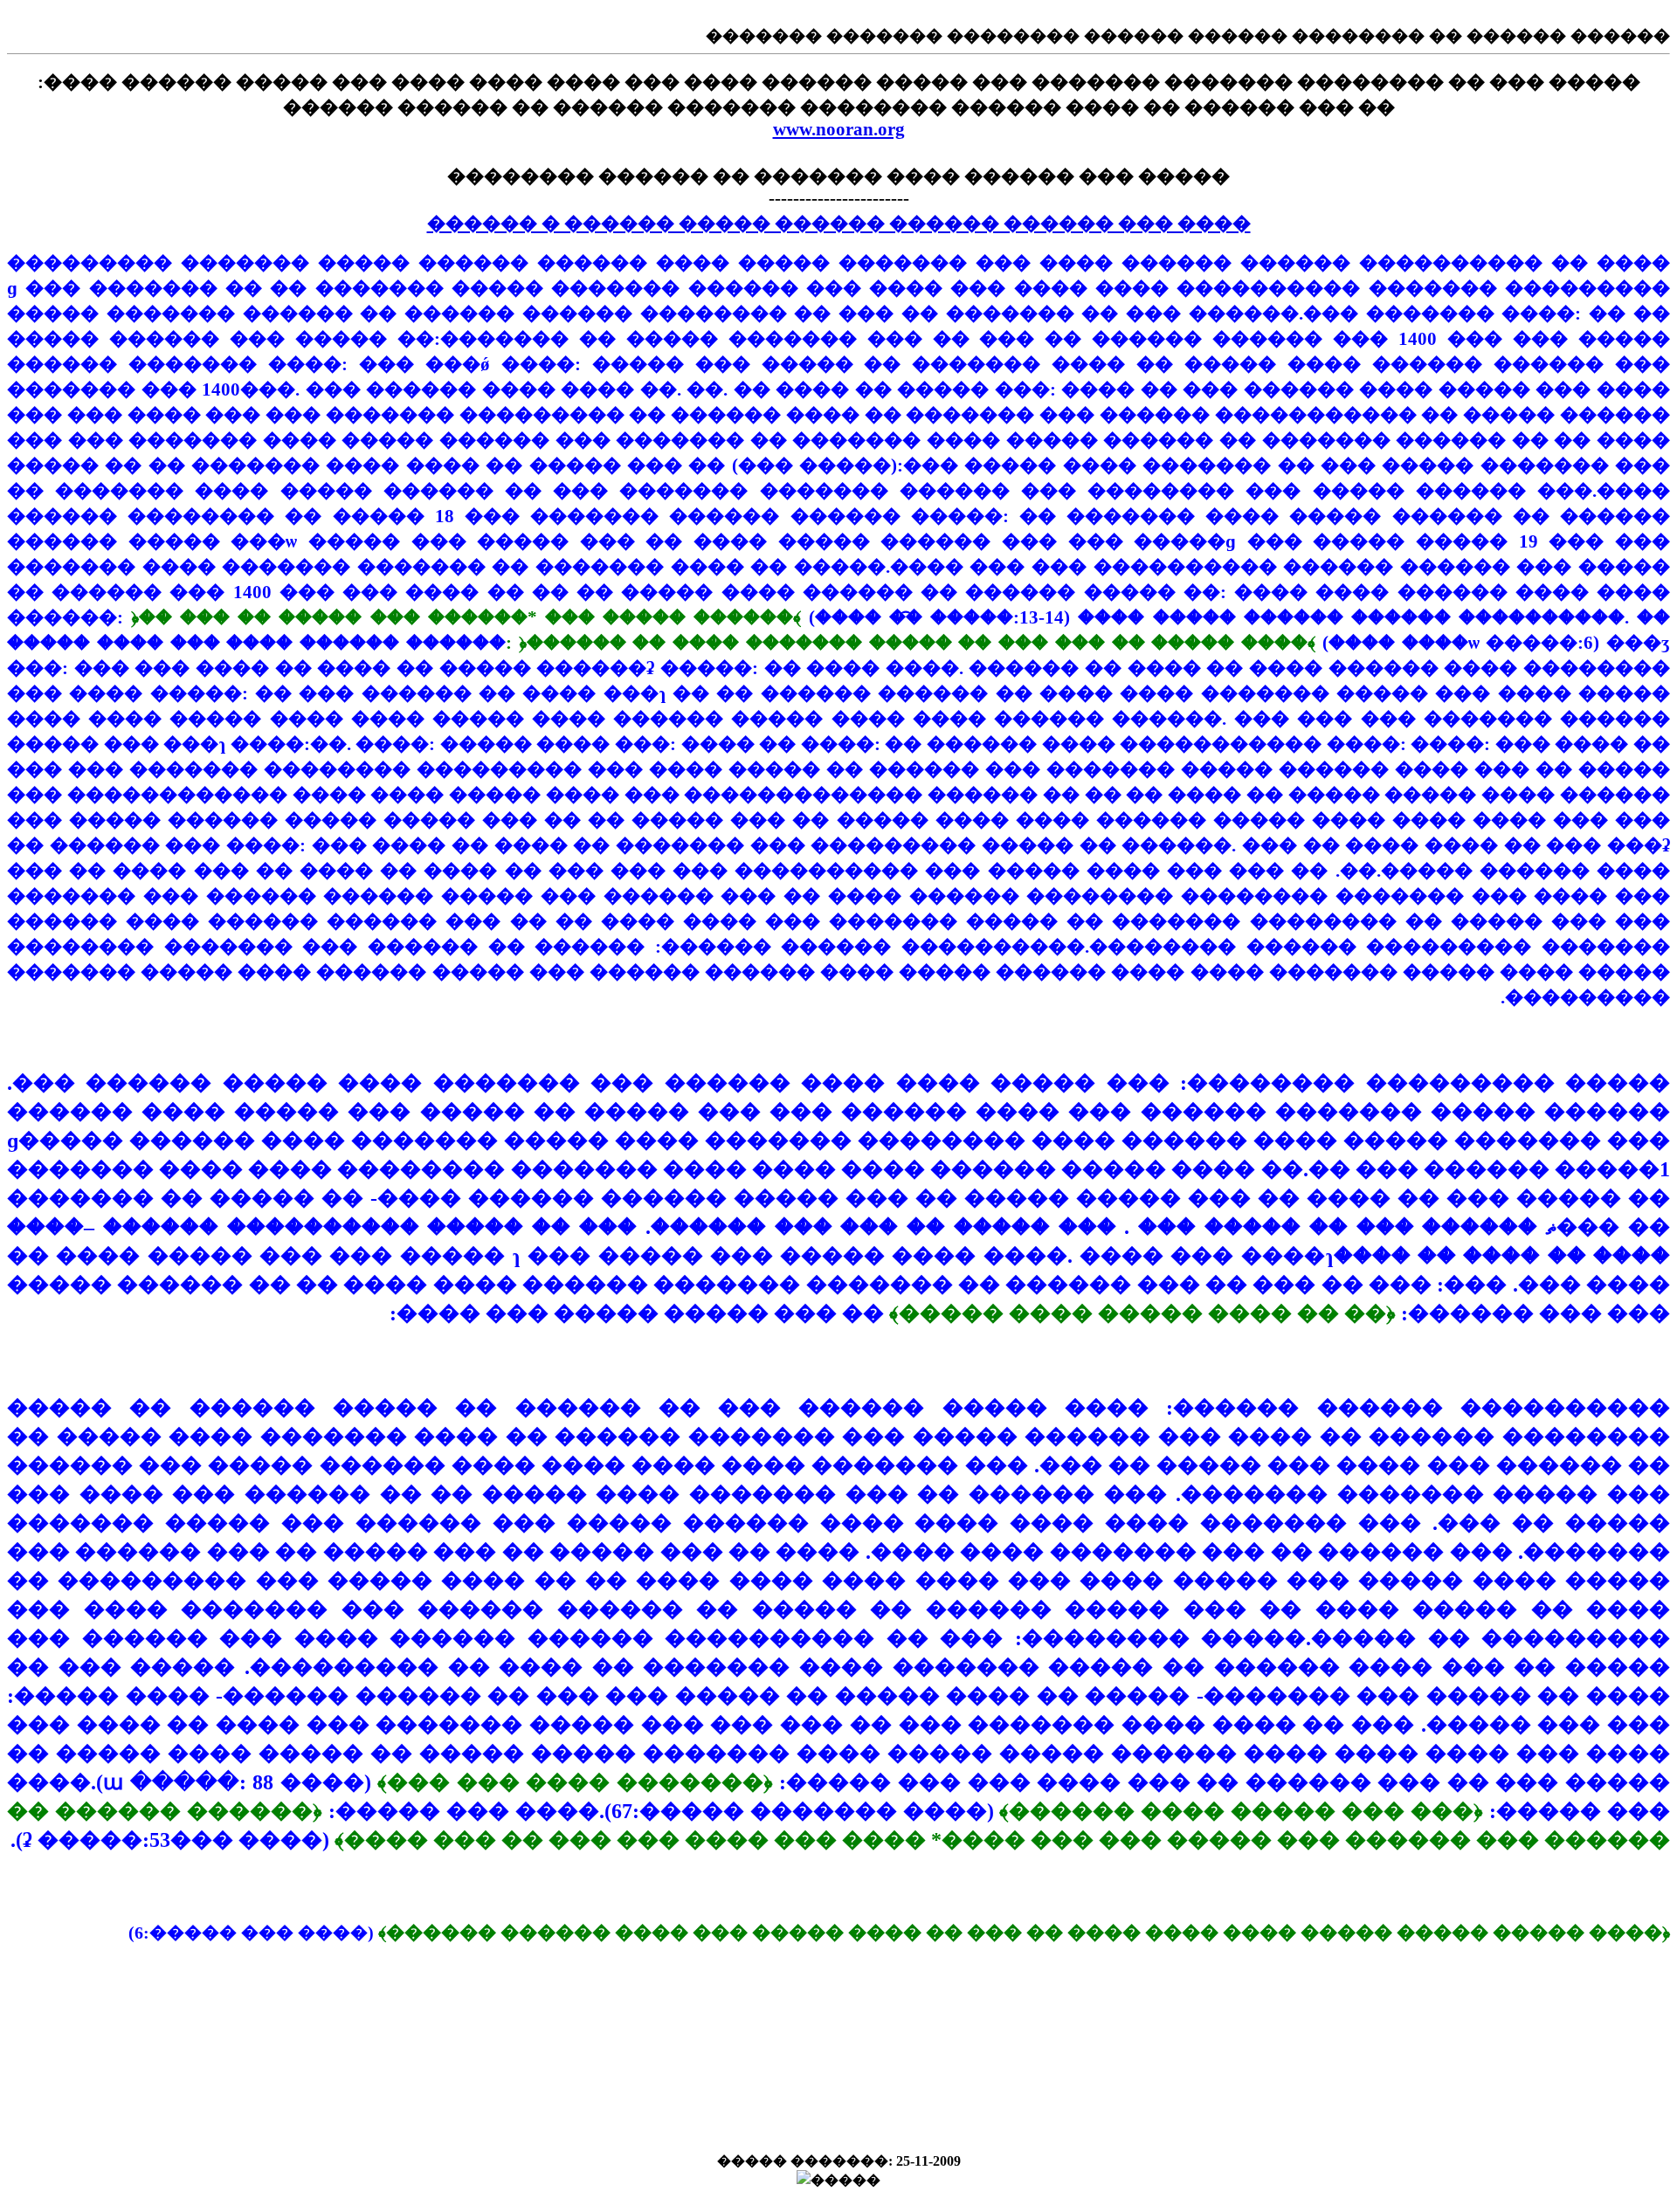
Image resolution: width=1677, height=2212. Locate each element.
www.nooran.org (839, 129)
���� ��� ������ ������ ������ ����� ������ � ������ (839, 224)
